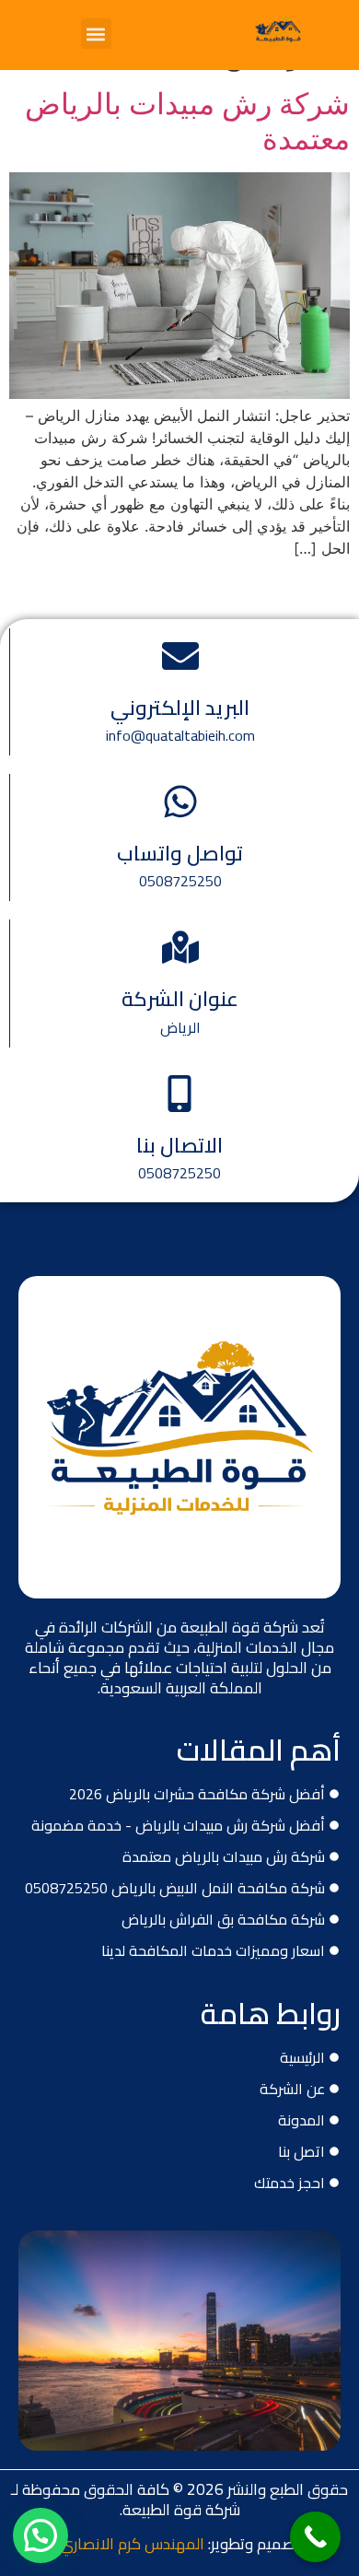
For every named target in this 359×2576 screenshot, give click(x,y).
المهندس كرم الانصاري (132, 2544)
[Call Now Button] (315, 2537)
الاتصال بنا (179, 1145)
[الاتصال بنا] (179, 1094)
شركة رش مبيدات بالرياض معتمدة (187, 121)
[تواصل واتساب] (180, 802)
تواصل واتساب (180, 853)
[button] (96, 34)
